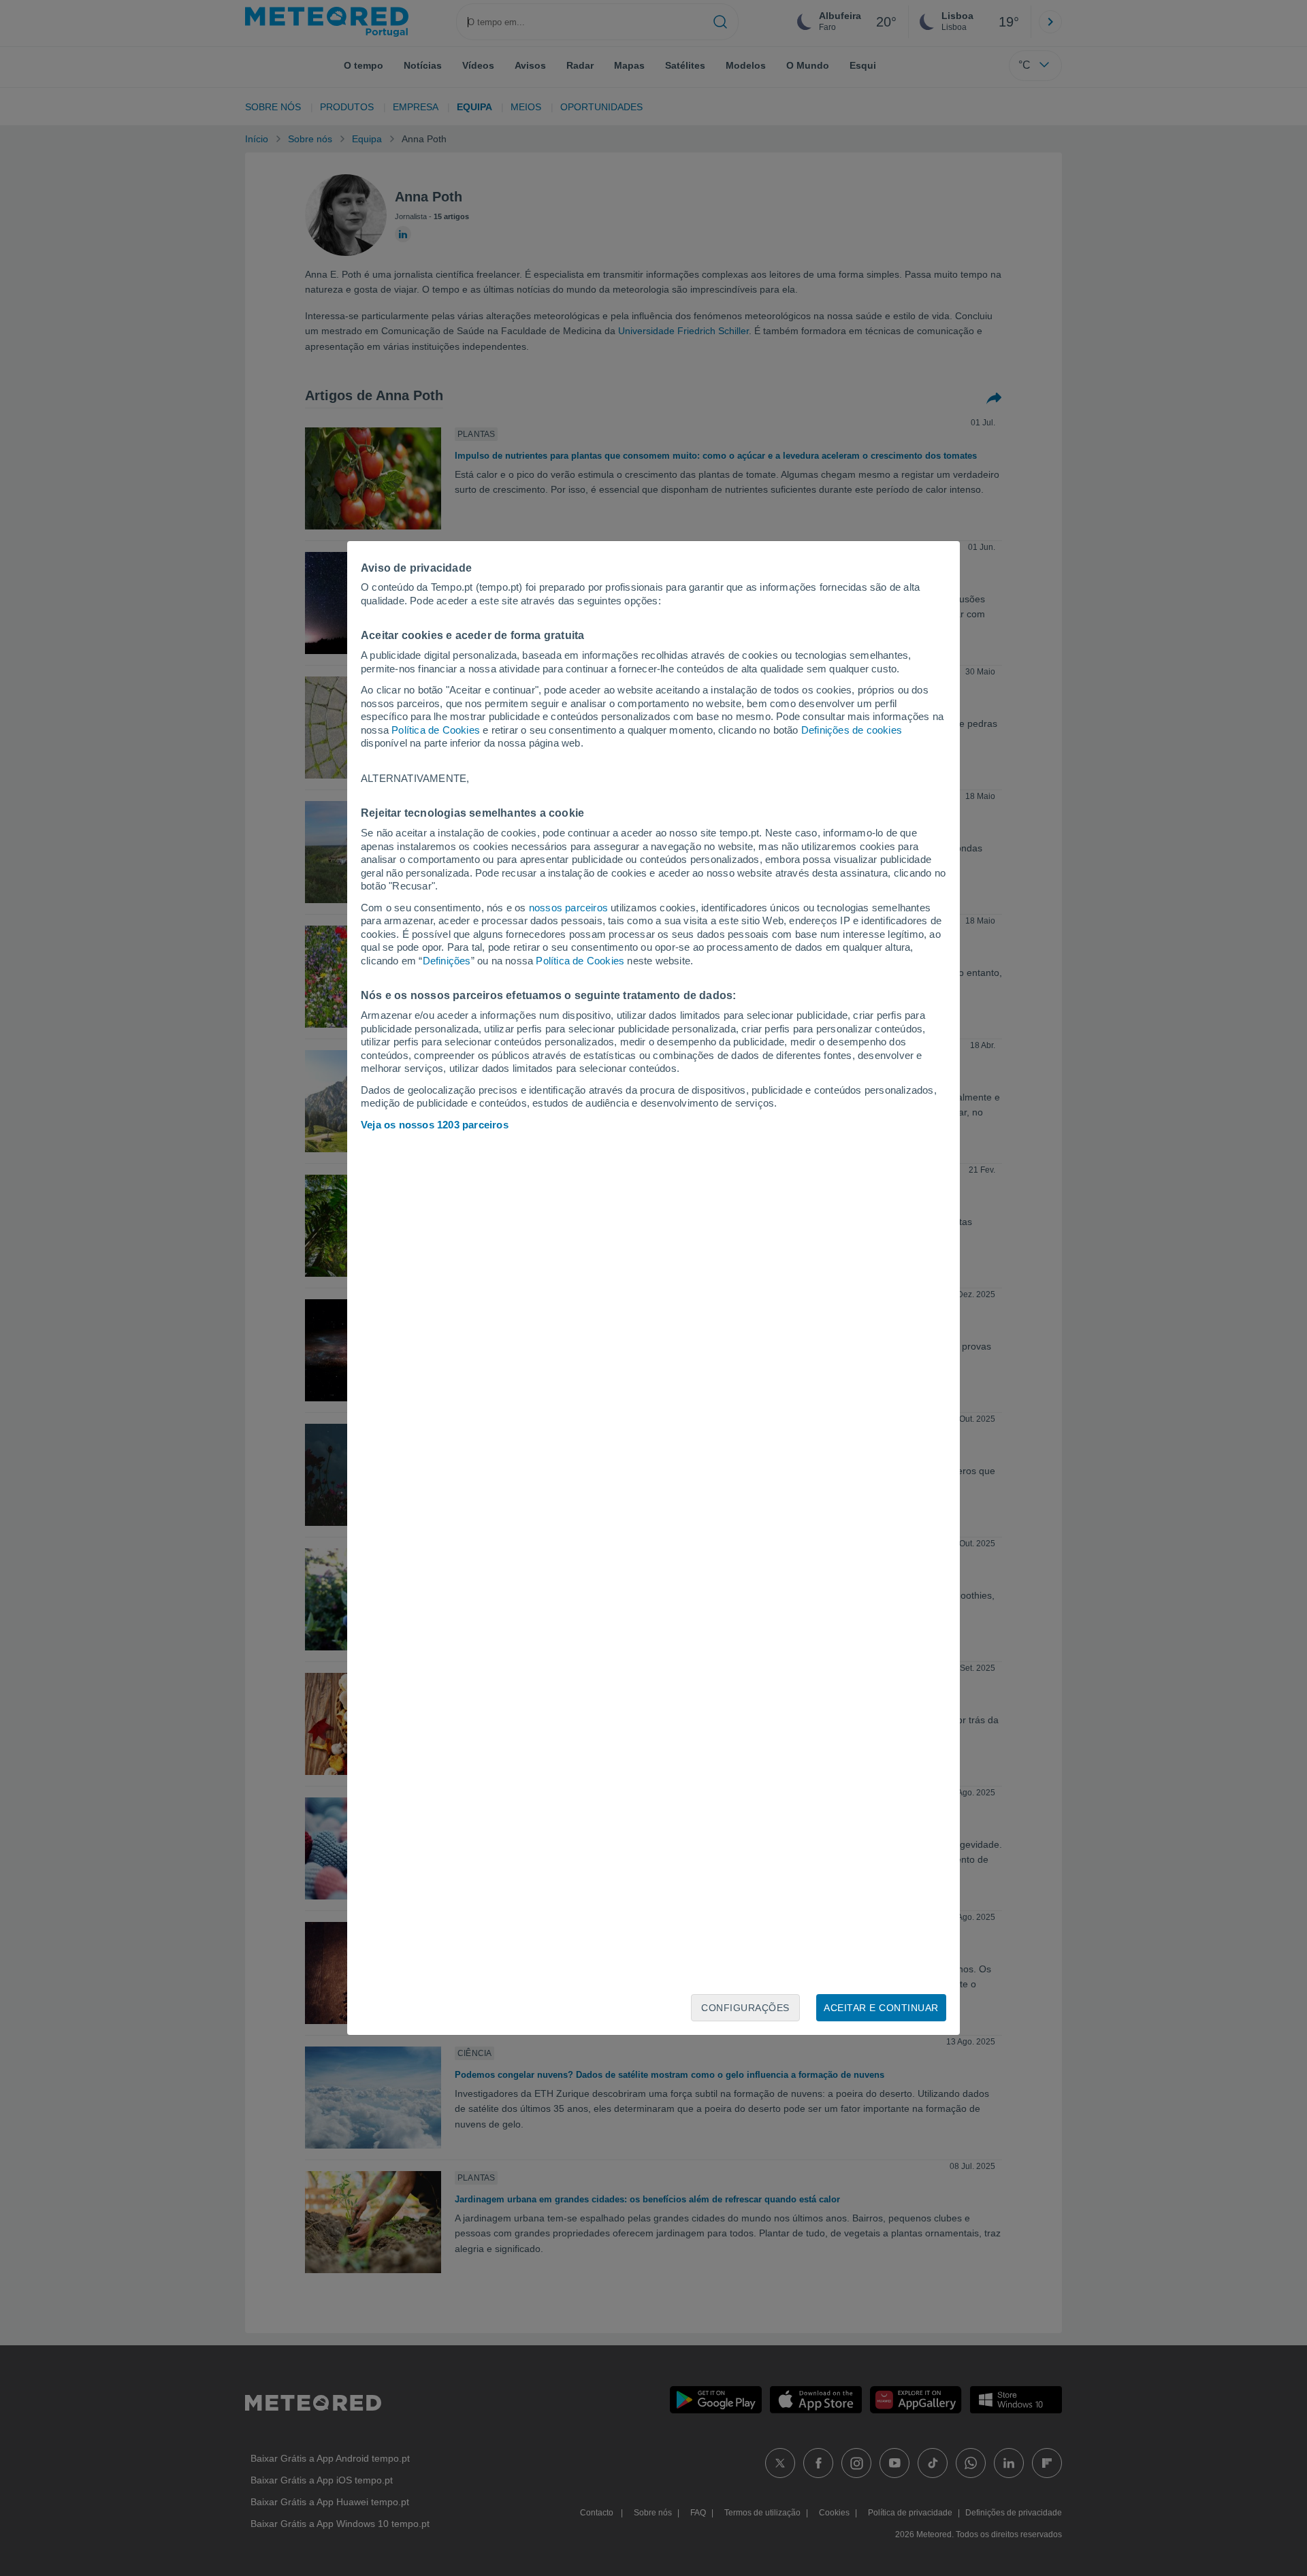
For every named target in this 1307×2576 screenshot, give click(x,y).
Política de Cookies (436, 730)
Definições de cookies (852, 730)
